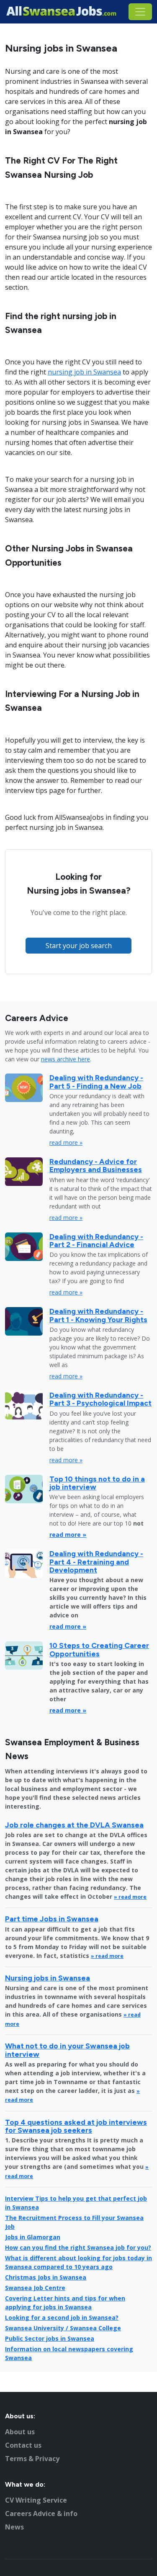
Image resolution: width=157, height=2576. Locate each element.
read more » (66, 1142)
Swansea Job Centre (35, 2288)
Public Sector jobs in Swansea (50, 2338)
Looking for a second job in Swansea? (62, 2317)
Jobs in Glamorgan (33, 2237)
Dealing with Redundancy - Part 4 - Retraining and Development (96, 1562)
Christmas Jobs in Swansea (46, 2277)
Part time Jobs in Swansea (52, 1919)
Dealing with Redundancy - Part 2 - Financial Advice (96, 1240)
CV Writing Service (36, 2500)
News (14, 2527)
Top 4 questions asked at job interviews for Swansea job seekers (76, 2126)
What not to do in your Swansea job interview (67, 2050)
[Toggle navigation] (140, 12)
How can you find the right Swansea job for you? (78, 2247)
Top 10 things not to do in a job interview (97, 1483)
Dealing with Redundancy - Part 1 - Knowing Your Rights (98, 1315)
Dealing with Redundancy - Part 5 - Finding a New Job (96, 1081)
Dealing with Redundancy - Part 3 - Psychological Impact (100, 1399)
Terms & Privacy (32, 2459)
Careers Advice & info (41, 2514)
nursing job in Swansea (84, 372)
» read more (130, 1897)
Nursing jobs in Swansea (48, 1978)
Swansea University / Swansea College (63, 2328)
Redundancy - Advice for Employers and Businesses (96, 1165)
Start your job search (79, 946)
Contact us (23, 2445)
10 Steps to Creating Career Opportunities (99, 1649)
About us (20, 2432)
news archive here (66, 1059)
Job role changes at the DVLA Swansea (74, 1825)
